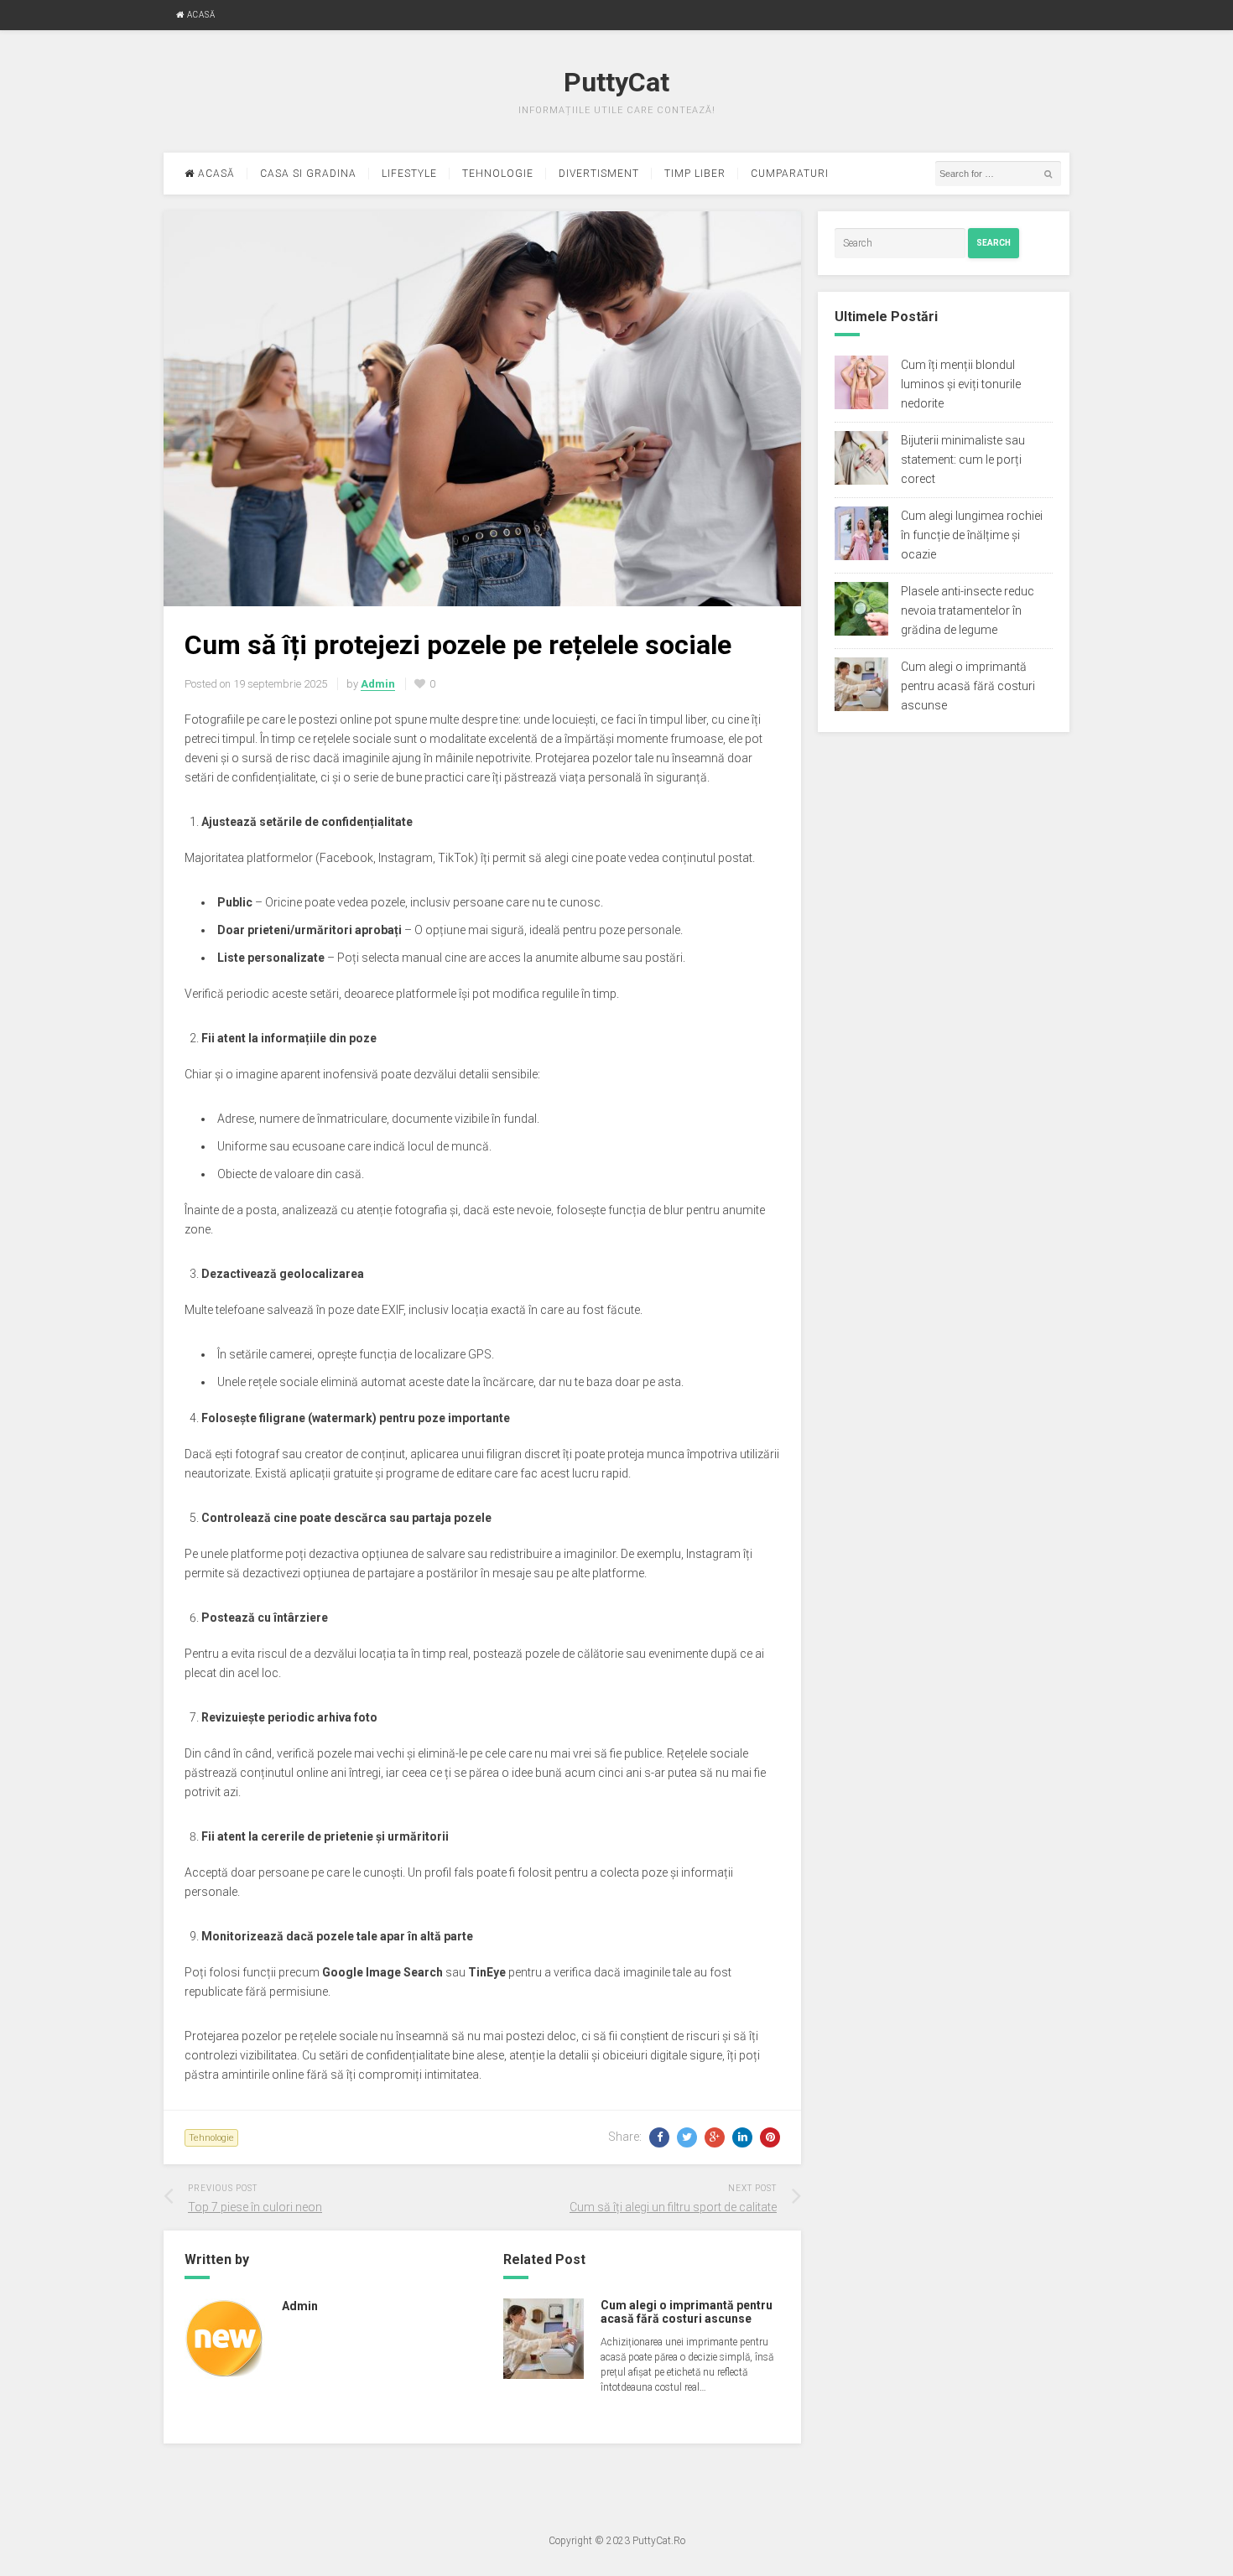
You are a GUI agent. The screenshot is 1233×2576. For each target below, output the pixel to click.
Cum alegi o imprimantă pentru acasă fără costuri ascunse (687, 2312)
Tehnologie (498, 174)
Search (994, 243)
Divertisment (599, 174)
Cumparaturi (790, 174)
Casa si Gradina (308, 174)
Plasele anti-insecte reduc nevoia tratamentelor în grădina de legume (968, 610)
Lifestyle (409, 174)
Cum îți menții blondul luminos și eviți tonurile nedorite (961, 384)
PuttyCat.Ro (659, 2541)
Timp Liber (695, 174)
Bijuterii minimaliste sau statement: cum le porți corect (963, 460)
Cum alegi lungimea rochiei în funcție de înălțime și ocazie (972, 535)
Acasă (200, 15)
